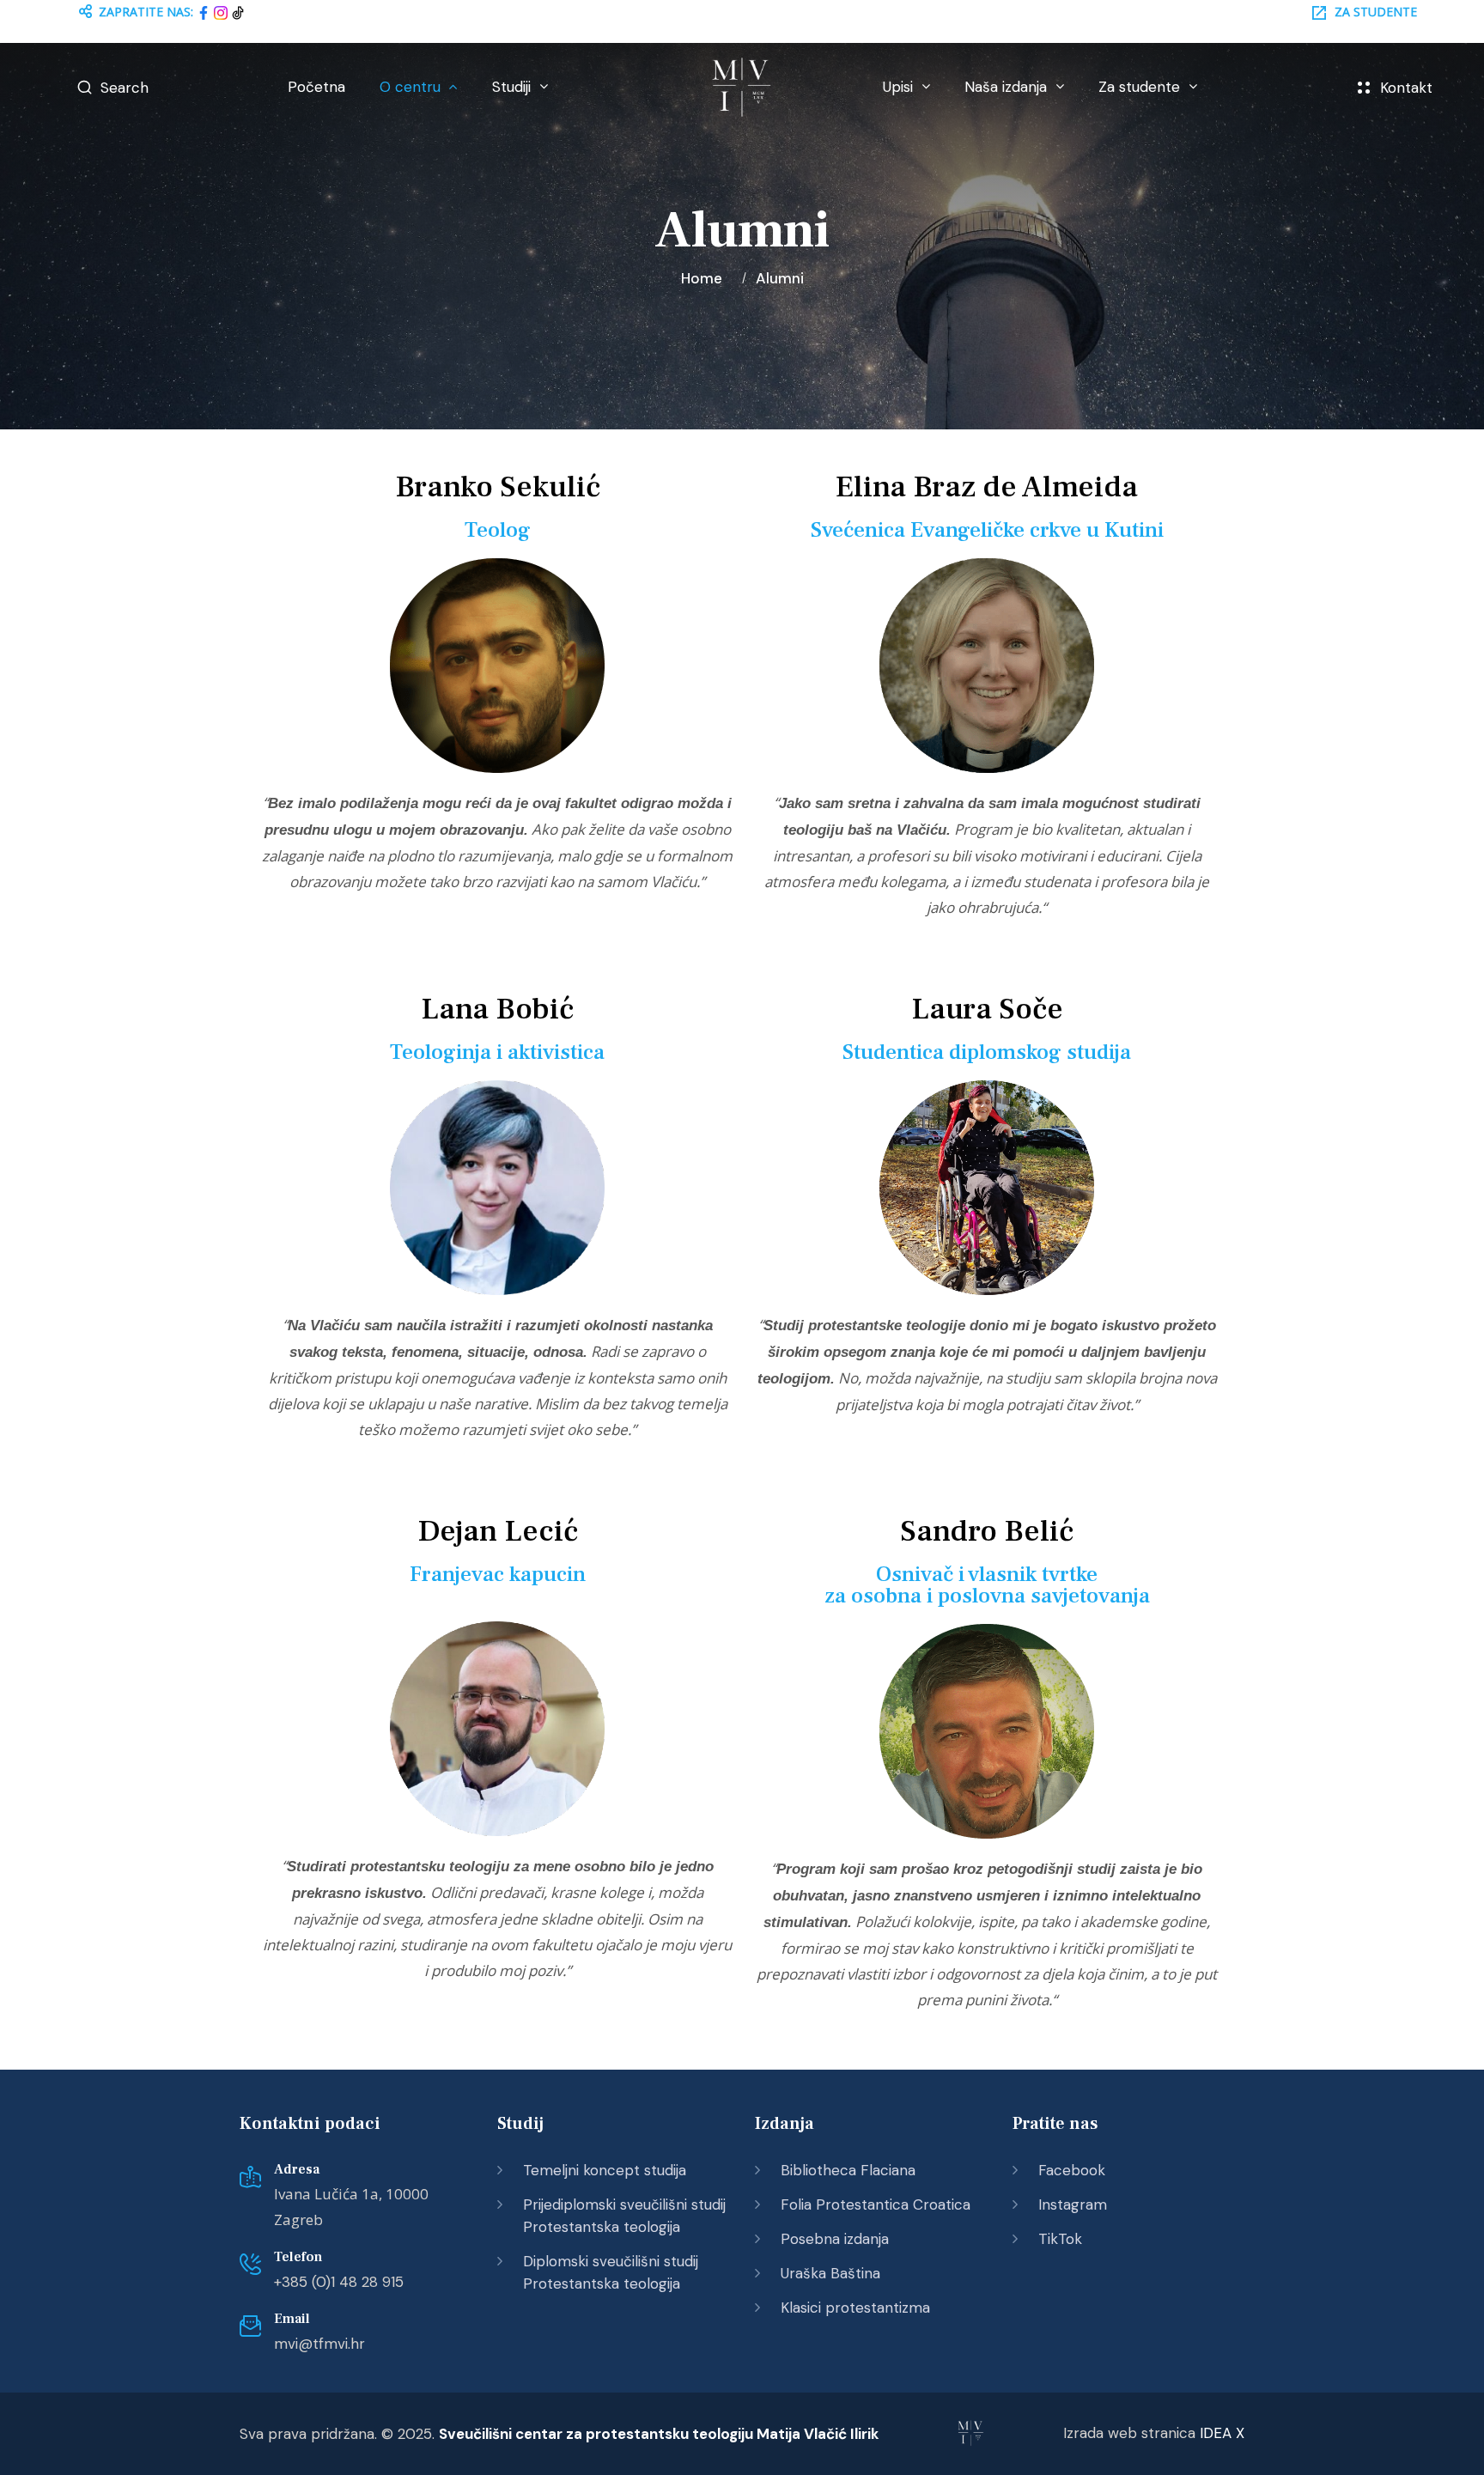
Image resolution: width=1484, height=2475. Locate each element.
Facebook (1072, 2170)
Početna (316, 87)
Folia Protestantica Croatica (876, 2204)
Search (125, 88)
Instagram (1073, 2204)
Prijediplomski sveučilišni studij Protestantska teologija (624, 2216)
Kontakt (1406, 88)
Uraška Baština (830, 2273)
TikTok (1060, 2239)
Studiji (511, 87)
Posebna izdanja (835, 2239)
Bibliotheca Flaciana (848, 2170)
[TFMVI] (742, 88)
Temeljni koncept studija (605, 2170)
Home (705, 278)
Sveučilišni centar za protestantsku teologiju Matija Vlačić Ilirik (659, 2434)
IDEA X (1222, 2433)
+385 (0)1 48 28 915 (339, 2282)
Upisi (898, 87)
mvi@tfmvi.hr (319, 2344)
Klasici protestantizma (855, 2308)
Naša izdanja (1006, 87)
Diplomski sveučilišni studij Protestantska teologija (611, 2272)
